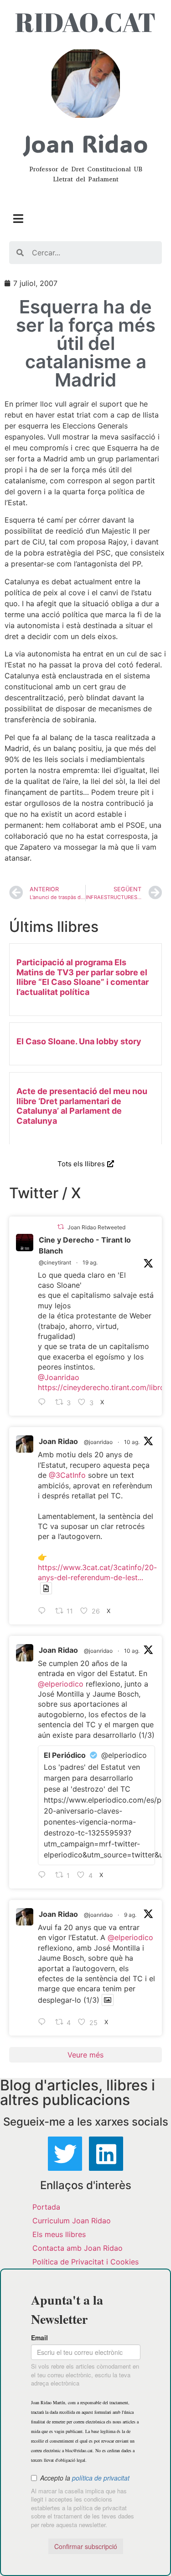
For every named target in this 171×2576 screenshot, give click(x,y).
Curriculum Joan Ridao (72, 2221)
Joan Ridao (58, 1441)
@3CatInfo (67, 1475)
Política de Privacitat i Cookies (85, 2262)
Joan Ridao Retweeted (96, 1227)
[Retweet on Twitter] (61, 1227)
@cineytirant (55, 1262)
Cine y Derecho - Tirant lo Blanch (85, 1245)
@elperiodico (61, 1684)
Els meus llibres (59, 2234)
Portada (46, 2207)
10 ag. (132, 1442)
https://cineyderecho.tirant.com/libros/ (104, 1387)
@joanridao (98, 1442)
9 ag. (130, 1915)
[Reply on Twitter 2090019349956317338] (44, 1402)
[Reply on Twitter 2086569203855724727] (44, 2022)
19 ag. (90, 1262)
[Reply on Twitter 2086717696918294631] (44, 1611)
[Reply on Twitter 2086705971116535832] (44, 1875)
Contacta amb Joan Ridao (78, 2248)
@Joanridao (59, 1377)
